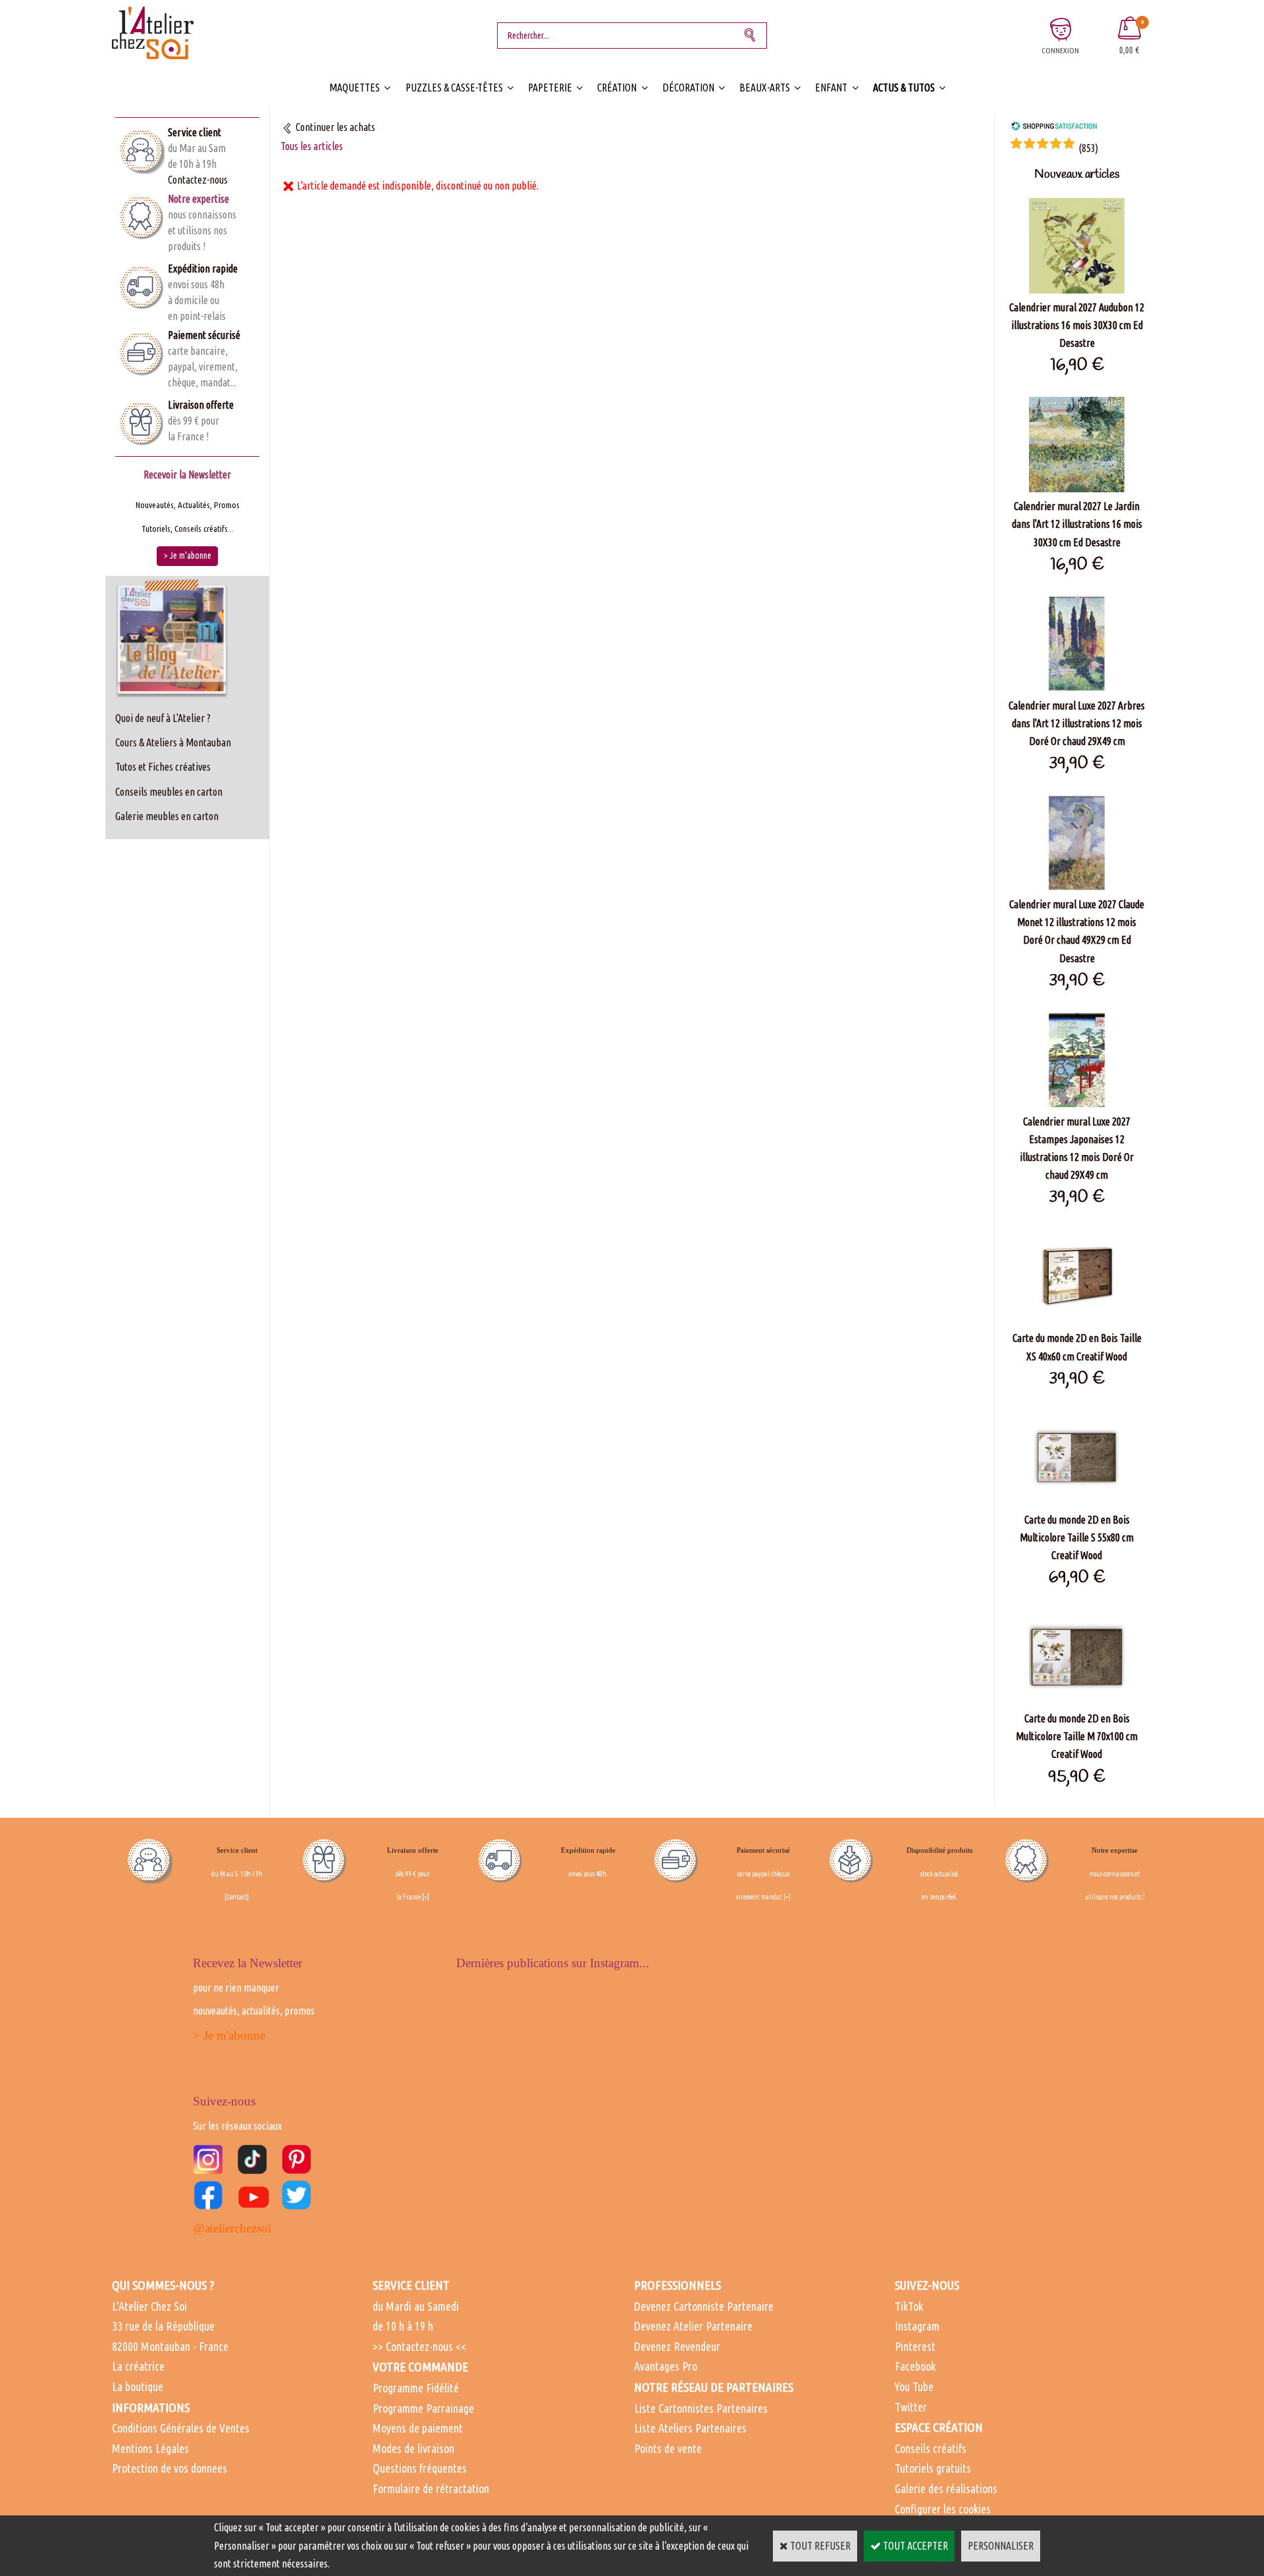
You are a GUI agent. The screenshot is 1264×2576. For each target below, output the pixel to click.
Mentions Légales (150, 2448)
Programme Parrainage (423, 2408)
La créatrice (138, 2366)
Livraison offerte (201, 405)
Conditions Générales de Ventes (181, 2428)
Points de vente (668, 2448)
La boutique (138, 2386)
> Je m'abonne (229, 2035)
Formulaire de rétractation (431, 2488)
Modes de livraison (413, 2448)
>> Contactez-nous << (419, 2346)
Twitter (911, 2407)
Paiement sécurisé (204, 335)
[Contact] (237, 1897)
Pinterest (915, 2346)
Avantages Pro (666, 2366)
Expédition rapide (203, 269)
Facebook (915, 2366)
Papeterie (550, 88)
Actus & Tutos (904, 88)
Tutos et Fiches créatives (163, 767)
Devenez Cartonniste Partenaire (704, 2306)
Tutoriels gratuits (933, 2468)
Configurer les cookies (943, 2509)
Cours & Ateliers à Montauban (173, 742)
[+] (426, 1897)
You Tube (914, 2386)
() (1088, 148)
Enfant (831, 88)
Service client (195, 132)
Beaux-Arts (765, 88)
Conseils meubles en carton (169, 792)
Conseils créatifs (931, 2448)
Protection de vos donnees (170, 2468)
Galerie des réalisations (946, 2488)
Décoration (688, 88)
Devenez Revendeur (677, 2346)
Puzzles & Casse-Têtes (454, 88)
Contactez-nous (198, 180)
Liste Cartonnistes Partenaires (701, 2408)
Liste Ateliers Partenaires (690, 2428)
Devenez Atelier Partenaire (693, 2326)
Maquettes (355, 88)
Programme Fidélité (416, 2388)
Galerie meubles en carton (167, 816)
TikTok (909, 2306)
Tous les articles (312, 146)
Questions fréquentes (420, 2468)
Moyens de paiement (418, 2428)
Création (617, 88)
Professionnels (677, 2285)
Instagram (917, 2326)
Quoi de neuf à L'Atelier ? (163, 718)
